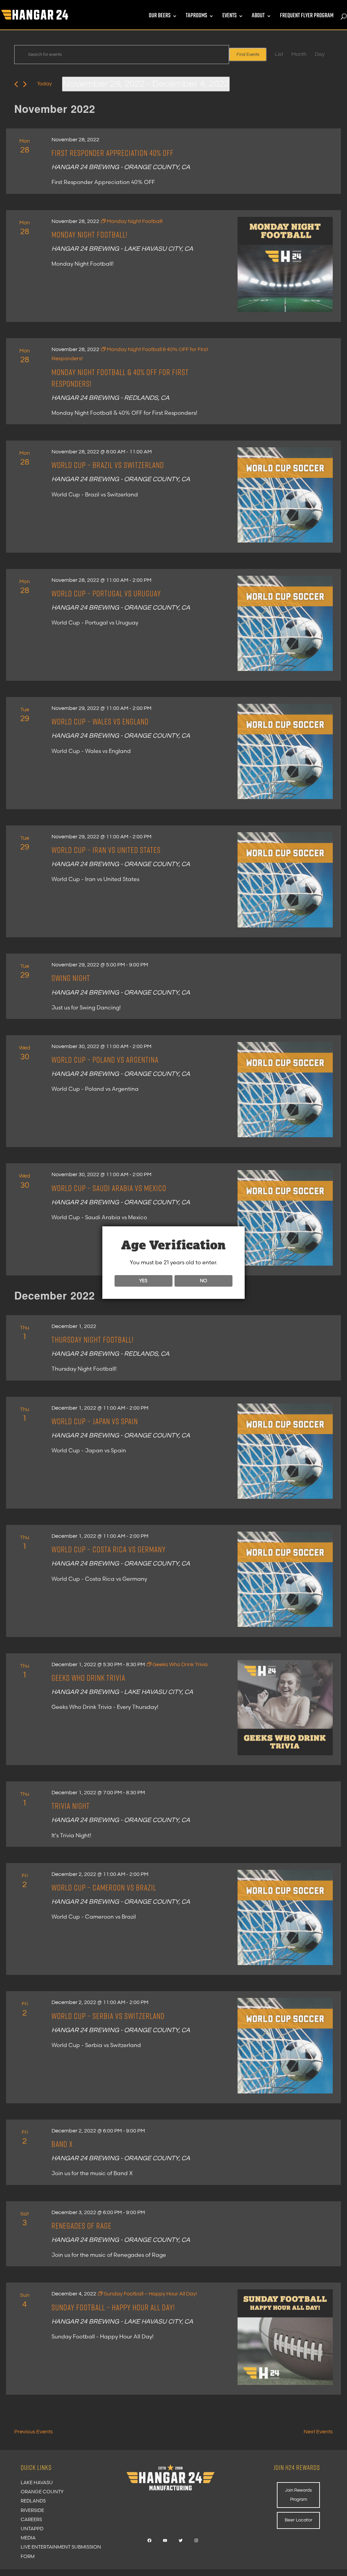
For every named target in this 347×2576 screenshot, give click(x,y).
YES (143, 1281)
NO (203, 1281)
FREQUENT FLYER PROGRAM (307, 17)
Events (229, 17)
